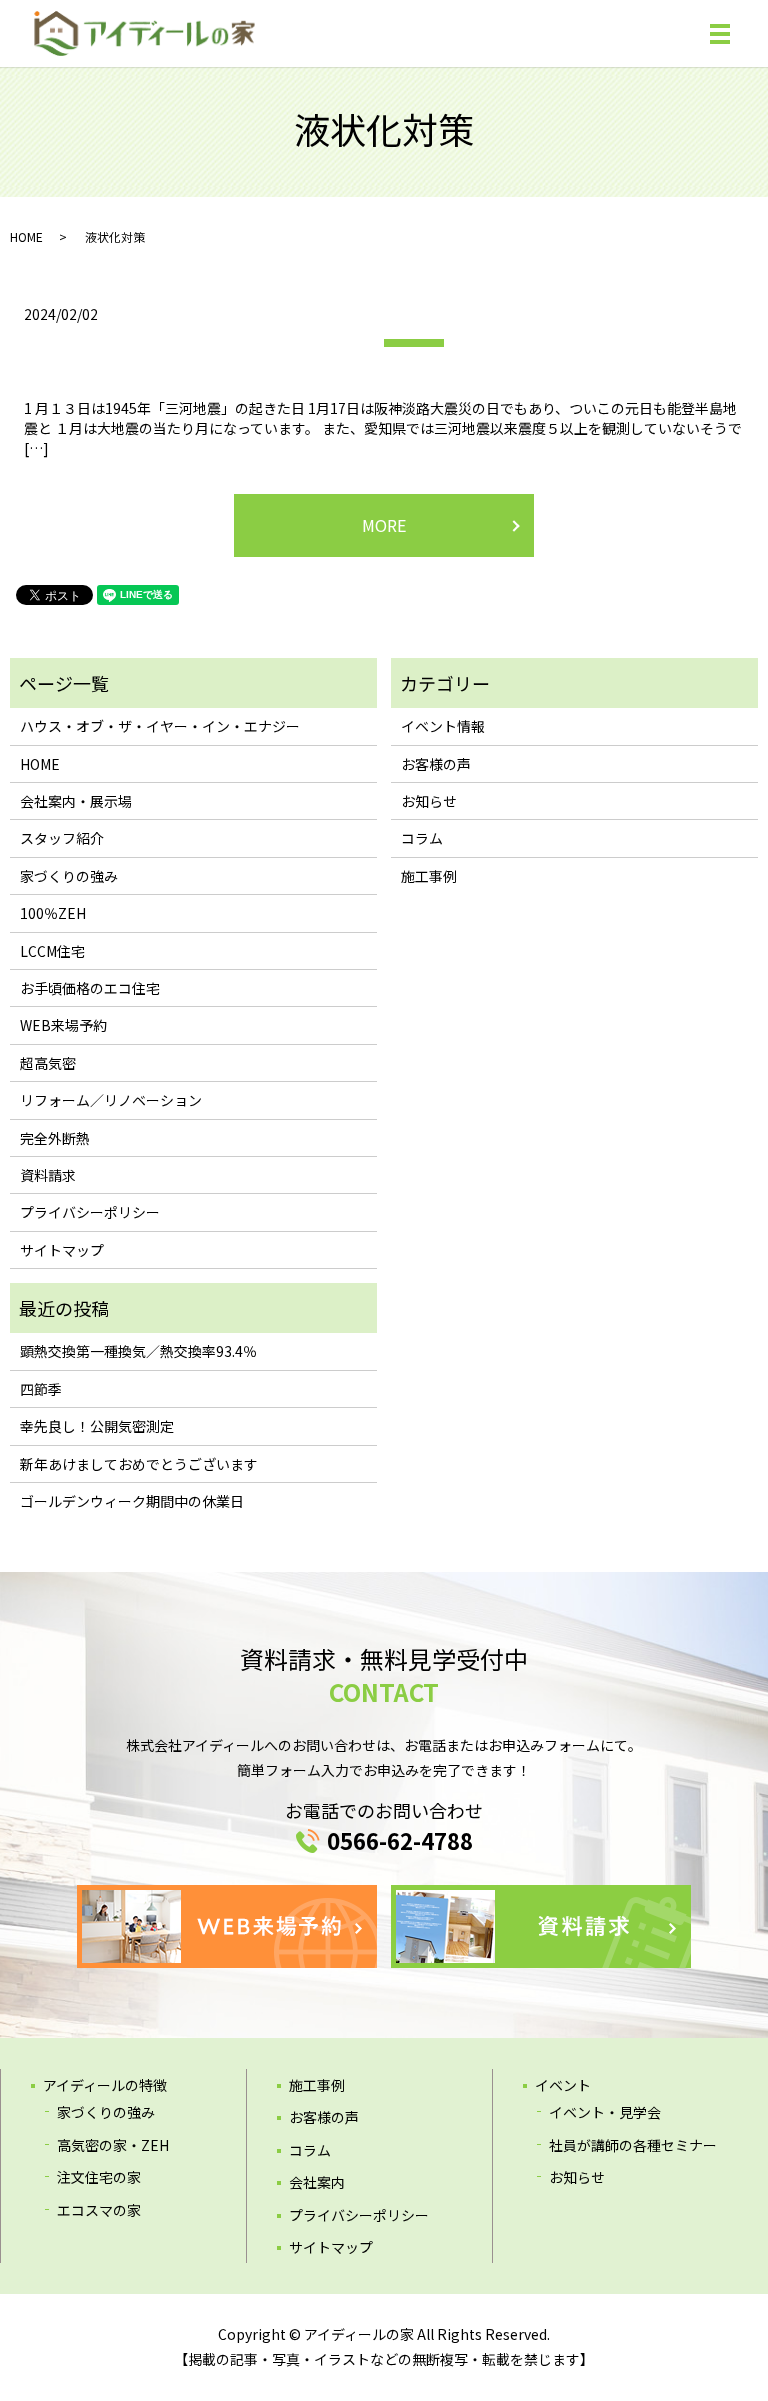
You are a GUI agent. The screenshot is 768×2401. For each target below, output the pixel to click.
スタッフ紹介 (62, 838)
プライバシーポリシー (90, 1212)
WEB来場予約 (63, 1025)
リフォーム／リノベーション (111, 1100)
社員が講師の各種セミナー (633, 2145)
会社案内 (317, 2182)
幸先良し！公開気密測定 (97, 1426)
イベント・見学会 (605, 2112)
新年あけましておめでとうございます (139, 1464)
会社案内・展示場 (76, 801)
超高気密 (48, 1063)
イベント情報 (443, 726)
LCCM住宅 (52, 951)
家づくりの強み (69, 876)
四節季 (41, 1389)
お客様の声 (436, 764)
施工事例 (429, 876)
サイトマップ (62, 1250)
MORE (384, 525)
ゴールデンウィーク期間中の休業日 (132, 1501)
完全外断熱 (55, 1138)
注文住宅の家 (99, 2177)
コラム (422, 838)
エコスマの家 (99, 2210)
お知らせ (429, 801)
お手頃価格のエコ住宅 (90, 988)
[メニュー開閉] (720, 34)
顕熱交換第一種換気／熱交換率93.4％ (138, 1351)
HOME (26, 236)
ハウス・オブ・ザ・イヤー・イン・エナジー (160, 726)
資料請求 (48, 1175)
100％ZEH (53, 913)
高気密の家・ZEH (113, 2145)
